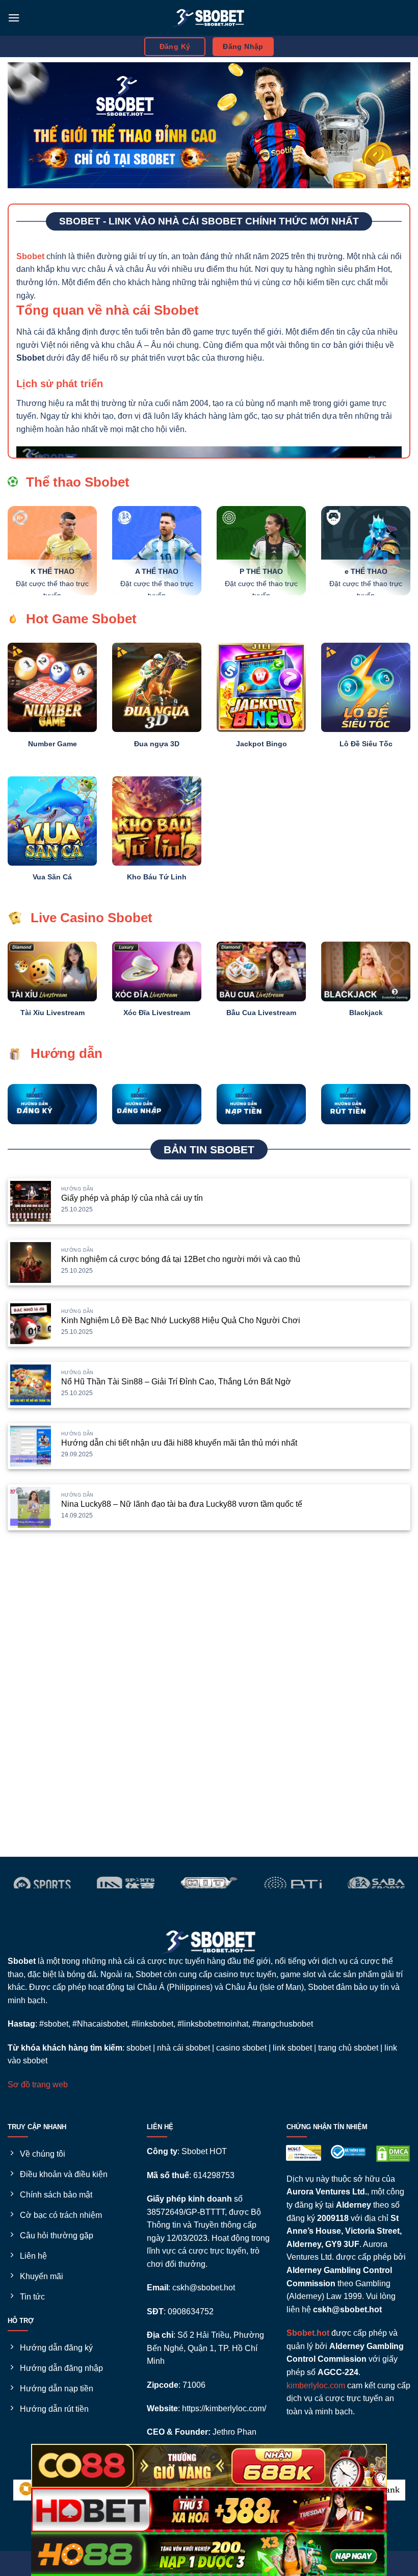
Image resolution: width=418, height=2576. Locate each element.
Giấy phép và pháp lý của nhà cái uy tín (132, 1198)
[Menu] (14, 18)
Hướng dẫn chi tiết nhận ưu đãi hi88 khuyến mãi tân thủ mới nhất (179, 1443)
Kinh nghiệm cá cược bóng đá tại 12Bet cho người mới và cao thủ (181, 1259)
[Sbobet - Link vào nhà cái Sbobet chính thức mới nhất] (209, 18)
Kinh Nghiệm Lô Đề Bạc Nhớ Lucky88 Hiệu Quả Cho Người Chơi (181, 1320)
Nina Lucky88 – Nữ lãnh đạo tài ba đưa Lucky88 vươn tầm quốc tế (182, 1504)
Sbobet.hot (308, 2333)
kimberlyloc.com (316, 2385)
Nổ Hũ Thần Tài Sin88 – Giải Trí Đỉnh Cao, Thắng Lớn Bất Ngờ (176, 1382)
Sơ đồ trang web (38, 2085)
